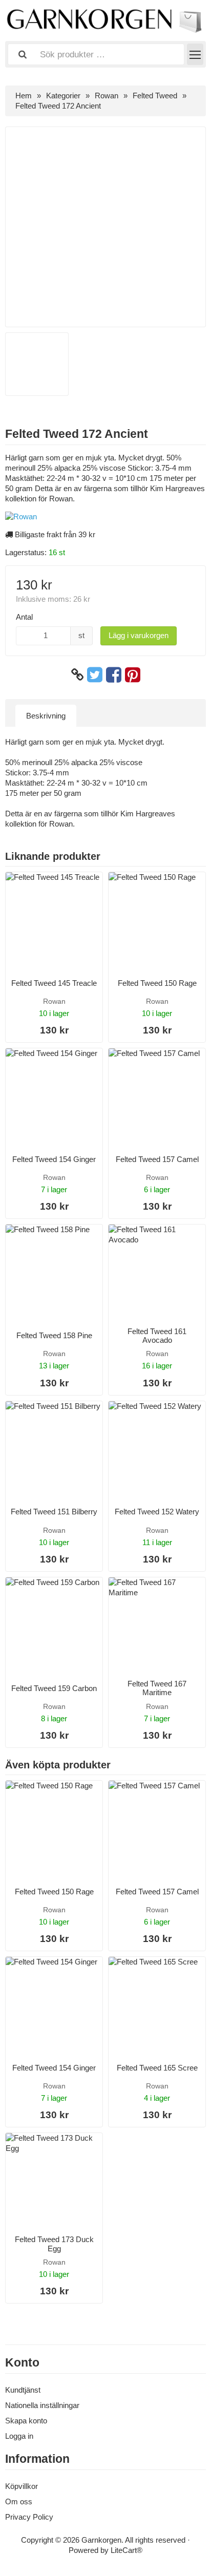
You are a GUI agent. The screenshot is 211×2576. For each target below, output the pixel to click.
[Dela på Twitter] (95, 675)
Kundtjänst (23, 2390)
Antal (24, 617)
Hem (24, 96)
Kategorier (63, 96)
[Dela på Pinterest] (133, 675)
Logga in (19, 2436)
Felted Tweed (155, 96)
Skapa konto (26, 2421)
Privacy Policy (29, 2517)
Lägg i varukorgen (139, 635)
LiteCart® (126, 2550)
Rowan (107, 96)
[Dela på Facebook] (114, 675)
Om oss (19, 2501)
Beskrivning (46, 716)
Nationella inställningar (42, 2405)
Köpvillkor (22, 2486)
